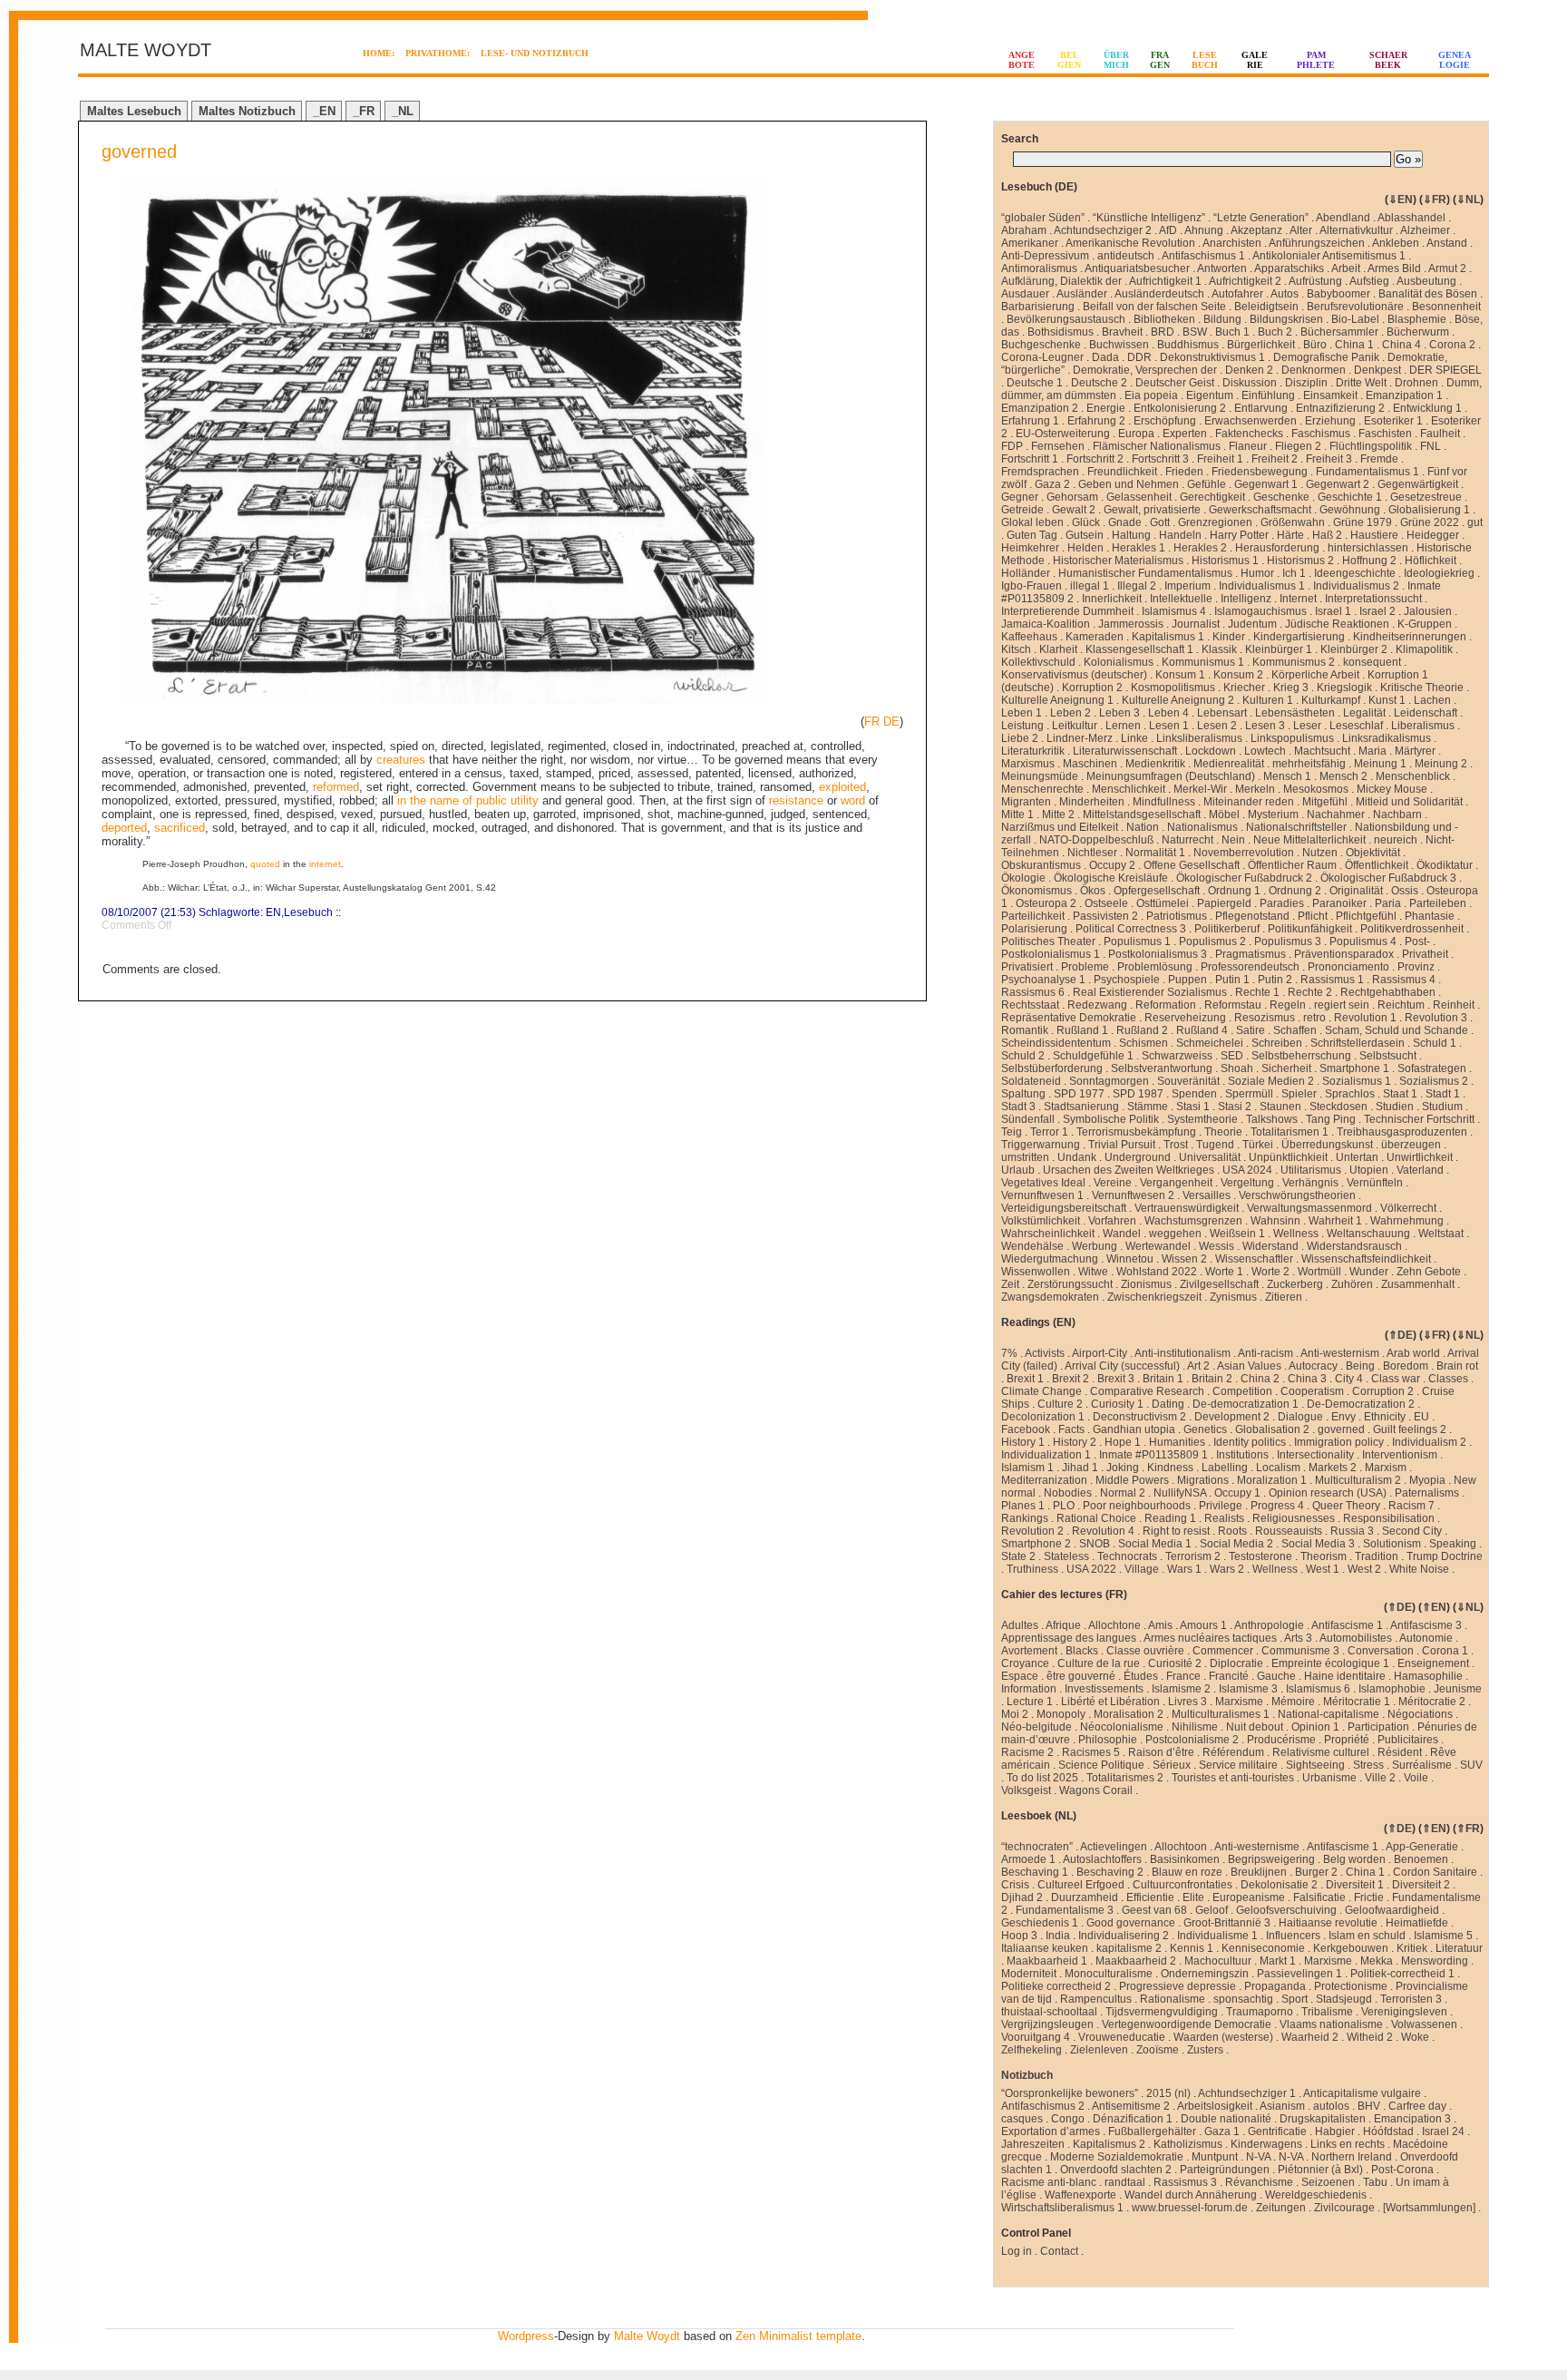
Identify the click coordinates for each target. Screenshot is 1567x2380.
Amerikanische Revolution (1130, 243)
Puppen (1187, 980)
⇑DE (1401, 1335)
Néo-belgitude (1037, 1727)
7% (1009, 1353)
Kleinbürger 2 (1354, 649)
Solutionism (1392, 1544)
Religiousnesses (1294, 1518)
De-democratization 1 (1246, 1404)
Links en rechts (1348, 2144)
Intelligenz (1246, 599)
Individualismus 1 (1262, 586)
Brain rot (1457, 1366)
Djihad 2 (1022, 1897)
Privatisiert (1027, 967)
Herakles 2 (1200, 548)
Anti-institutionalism (1183, 1353)
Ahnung (1204, 230)
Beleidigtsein (1266, 307)
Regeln (1288, 1005)
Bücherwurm (1418, 332)
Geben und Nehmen (1129, 484)
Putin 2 (1275, 980)
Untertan (1357, 1157)
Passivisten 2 (1105, 916)
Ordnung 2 (1295, 891)
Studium (1442, 1107)
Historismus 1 (1225, 561)
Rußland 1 (1082, 1030)
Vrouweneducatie (1122, 2037)
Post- (1417, 941)
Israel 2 (1377, 611)
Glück (1086, 522)
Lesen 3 (1265, 726)
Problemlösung (1155, 967)
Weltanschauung (1368, 1234)
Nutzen (1320, 853)
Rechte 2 (1310, 992)
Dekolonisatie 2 (1279, 1885)
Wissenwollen (1036, 1272)
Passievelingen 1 (1299, 1974)
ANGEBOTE (1022, 60)
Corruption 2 (1383, 1391)
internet (325, 864)
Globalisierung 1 (1429, 510)
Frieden (1184, 472)
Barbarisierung (1038, 307)
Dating (1168, 1404)
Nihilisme (1195, 1727)
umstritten (1025, 1157)
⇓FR (1435, 200)
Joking (1123, 1468)
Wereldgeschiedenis (1316, 2195)
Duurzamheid (1085, 1897)
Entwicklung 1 (1427, 408)
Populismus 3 (1288, 941)
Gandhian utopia (1134, 1429)
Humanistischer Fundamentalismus (1145, 573)
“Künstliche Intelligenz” (1149, 218)
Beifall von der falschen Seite (1154, 307)
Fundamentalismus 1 (1367, 472)
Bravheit (1122, 332)
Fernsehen (1058, 446)
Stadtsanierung (1081, 1107)
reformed (336, 787)
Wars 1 (1184, 1569)
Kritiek (1412, 1948)
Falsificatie (1319, 1897)
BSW (1195, 332)
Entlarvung (1261, 408)
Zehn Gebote (1429, 1272)
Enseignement (1433, 1663)
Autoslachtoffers (1102, 1859)
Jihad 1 (1080, 1468)
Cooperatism (1312, 1391)
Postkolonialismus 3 (1158, 954)
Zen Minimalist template (798, 2336)
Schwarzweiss (1177, 1056)
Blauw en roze (1187, 1872)
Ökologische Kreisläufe (1111, 878)
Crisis (1015, 1885)
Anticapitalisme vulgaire (1362, 2093)
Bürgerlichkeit (1261, 345)
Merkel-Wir (1200, 789)
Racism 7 (1411, 1506)
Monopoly (1061, 1714)
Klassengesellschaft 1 (1139, 649)
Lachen (1432, 700)
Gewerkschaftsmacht (1260, 510)
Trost (1176, 1145)
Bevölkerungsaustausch (1066, 319)
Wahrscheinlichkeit (1048, 1234)
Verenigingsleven (1404, 2012)
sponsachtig (1243, 1999)
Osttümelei (1163, 903)
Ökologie (1023, 878)
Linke (1134, 738)
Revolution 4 (1103, 1531)
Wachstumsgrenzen (1193, 1221)
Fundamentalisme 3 (1065, 1910)
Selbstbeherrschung (1301, 1056)
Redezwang (1097, 1005)
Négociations (1420, 1714)
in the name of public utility (468, 800)
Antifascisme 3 (1426, 1625)
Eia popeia (1151, 395)
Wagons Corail (1096, 1790)
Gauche (1276, 1676)
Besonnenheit (1446, 307)
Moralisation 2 (1129, 1714)
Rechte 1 (1257, 992)
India (1058, 1936)
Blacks (1082, 1651)
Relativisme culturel (1321, 1752)
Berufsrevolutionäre (1355, 307)
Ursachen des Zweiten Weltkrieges (1129, 1170)
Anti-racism (1265, 1353)
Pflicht (1313, 916)
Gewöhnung (1350, 510)
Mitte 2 (1058, 814)
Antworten (1222, 268)
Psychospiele (1127, 980)
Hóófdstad (1388, 2131)
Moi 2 (1015, 1714)
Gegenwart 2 (1338, 484)
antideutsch (1126, 256)
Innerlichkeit (1112, 599)
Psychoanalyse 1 (1043, 980)
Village (1142, 1569)
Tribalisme (1327, 2012)
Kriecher (1244, 688)
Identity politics (1250, 1442)
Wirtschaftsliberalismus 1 (1062, 2208)
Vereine (1113, 1183)
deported (124, 828)
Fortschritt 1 (1030, 459)
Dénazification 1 (1133, 2119)
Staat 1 (1400, 1094)
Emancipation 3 (1412, 2119)
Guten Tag (1032, 535)
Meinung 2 (1441, 764)
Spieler (1299, 1094)
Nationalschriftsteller (1296, 827)
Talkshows (1272, 1119)
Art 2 (1198, 1366)
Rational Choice (1096, 1518)
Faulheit (1440, 434)
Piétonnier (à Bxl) (1320, 2170)
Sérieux (1172, 1765)
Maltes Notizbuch (247, 111)
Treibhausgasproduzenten (1402, 1132)
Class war (1396, 1379)
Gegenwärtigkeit (1418, 484)
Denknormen (1314, 370)
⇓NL (1468, 200)
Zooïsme (1158, 2050)
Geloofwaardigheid (1392, 1910)
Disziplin (1306, 383)
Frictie (1369, 1897)
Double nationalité (1226, 2119)
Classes (1448, 1379)
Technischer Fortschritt (1419, 1119)
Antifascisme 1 (1347, 1625)
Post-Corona (1402, 2170)
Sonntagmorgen (1109, 1081)
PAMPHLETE (1316, 60)
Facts (1071, 1429)
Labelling (1225, 1468)
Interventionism (1400, 1455)
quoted (265, 864)
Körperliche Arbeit (1315, 675)
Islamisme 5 (1443, 1936)
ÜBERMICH (1116, 60)
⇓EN (1401, 200)
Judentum (1252, 624)
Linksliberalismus (1199, 738)
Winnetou (1130, 1259)
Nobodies (1068, 1493)
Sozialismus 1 (1357, 1081)
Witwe (1093, 1272)
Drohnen (1416, 383)
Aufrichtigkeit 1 (1165, 281)
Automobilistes (1356, 1638)
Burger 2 (1316, 1872)
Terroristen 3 (1411, 1999)
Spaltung (1023, 1094)
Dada (1105, 357)
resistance (796, 800)
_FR (364, 111)
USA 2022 (1091, 1569)
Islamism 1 (1027, 1468)
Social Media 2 (1236, 1544)
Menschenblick (1413, 776)
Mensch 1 (1287, 776)
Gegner (1020, 497)
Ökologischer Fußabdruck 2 (1244, 878)
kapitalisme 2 (1129, 1948)
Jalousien (1428, 611)
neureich (1396, 840)
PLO (1064, 1506)
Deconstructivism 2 (1139, 1417)
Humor (1257, 573)
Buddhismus (1188, 345)
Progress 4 (1277, 1506)
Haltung (1131, 535)
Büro (1315, 345)
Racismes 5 (1091, 1752)
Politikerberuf (1227, 929)
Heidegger (1433, 535)
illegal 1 (1090, 586)
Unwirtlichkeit (1420, 1157)
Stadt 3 (1018, 1107)
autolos (1331, 2106)
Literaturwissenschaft (1125, 751)
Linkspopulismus (1292, 738)
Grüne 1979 (1363, 522)
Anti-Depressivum (1045, 256)
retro (1314, 1018)
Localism (1278, 1468)
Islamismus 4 (1174, 611)
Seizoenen (1328, 2182)
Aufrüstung (1315, 281)
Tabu (1375, 2182)
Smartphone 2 (1036, 1544)
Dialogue (1300, 1417)
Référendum (1233, 1752)
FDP (1012, 446)
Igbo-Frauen (1032, 586)
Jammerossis (1131, 624)
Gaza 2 (1052, 484)
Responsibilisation (1389, 1518)
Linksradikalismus (1387, 738)
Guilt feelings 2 (1410, 1429)
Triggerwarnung (1041, 1145)
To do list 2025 (1042, 1778)
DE (891, 722)
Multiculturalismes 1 (1221, 1714)
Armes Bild (1394, 268)
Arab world (1413, 1353)
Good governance (1131, 1923)
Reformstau (1233, 1005)
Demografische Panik (1326, 357)
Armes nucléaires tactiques (1210, 1638)
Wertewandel (1158, 1246)
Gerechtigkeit (1212, 497)
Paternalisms (1427, 1493)
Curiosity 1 (1117, 1404)
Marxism (1386, 1468)
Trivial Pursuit (1122, 1145)
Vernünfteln (1375, 1183)
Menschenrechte (1042, 789)
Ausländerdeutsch (1159, 294)
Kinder (1229, 637)
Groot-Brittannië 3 (1227, 1923)
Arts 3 (1298, 1638)
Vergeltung (1247, 1183)
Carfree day (1417, 2106)
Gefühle (1207, 484)
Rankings (1025, 1518)
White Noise (1419, 1569)
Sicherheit (1286, 1068)
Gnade (1125, 522)
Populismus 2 (1212, 941)
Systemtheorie (1202, 1119)
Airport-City (1100, 1353)
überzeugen (1411, 1145)
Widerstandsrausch (1354, 1246)
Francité (1229, 1676)
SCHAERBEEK (1388, 60)
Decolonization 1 (1043, 1417)
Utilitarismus (1311, 1170)
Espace (1020, 1676)
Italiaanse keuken (1045, 1948)
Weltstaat (1441, 1234)
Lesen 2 (1217, 726)
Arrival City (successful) (1122, 1366)
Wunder (1369, 1272)
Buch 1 (1232, 332)
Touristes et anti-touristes (1233, 1778)
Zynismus (1233, 1297)
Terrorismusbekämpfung (1136, 1132)
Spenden (1194, 1094)
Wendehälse (1032, 1246)
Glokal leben (1032, 522)
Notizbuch (1027, 2075)
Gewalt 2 (1074, 510)
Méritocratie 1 (1357, 1702)
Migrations (1203, 1480)
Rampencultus (1096, 1999)
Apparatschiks (1289, 268)
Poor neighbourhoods (1137, 1506)
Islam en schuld (1367, 1936)
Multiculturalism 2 (1358, 1480)
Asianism (1282, 2106)
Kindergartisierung (1299, 637)
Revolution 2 (1032, 1531)
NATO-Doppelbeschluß (1096, 840)
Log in (1017, 2251)
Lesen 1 (1169, 726)
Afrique (1063, 1625)
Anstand (1447, 243)
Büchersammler (1339, 332)
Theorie (1223, 1132)
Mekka (1377, 1961)
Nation (1143, 827)
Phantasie (1430, 916)
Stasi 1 (1193, 1107)
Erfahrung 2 (1096, 421)
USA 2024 (1247, 1170)
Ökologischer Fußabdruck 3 (1388, 878)
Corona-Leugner (1042, 357)
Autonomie (1426, 1638)
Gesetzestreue (1426, 497)
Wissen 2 (1184, 1259)
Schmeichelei (1210, 1043)
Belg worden (1354, 1859)
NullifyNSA (1180, 1493)
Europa (1136, 434)
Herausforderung (1277, 548)
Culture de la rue (1099, 1663)
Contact (1059, 2251)
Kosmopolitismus (1173, 688)
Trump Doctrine (1445, 1556)
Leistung (1022, 726)
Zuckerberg (1295, 1284)
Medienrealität (1229, 764)
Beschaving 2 (1110, 1872)
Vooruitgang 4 (1036, 2037)
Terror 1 (1049, 1132)
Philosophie (1108, 1740)
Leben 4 (1168, 713)
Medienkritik (1155, 764)
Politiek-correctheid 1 (1402, 1974)
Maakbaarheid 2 (1136, 1961)
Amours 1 (1203, 1625)
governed (139, 151)
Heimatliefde (1417, 1923)
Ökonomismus (1037, 891)
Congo (1068, 2119)
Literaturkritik (1033, 751)
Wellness (1296, 1234)
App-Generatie (1422, 1847)
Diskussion (1250, 383)
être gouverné (1081, 1676)
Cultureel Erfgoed (1081, 1885)
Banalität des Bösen (1428, 294)
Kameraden (1095, 637)
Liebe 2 (1020, 738)
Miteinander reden (1249, 802)
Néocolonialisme (1122, 1727)
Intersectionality (1315, 1455)
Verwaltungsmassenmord (1309, 1208)
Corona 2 (1452, 345)
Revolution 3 (1436, 1018)
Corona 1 (1445, 1651)
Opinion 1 (1315, 1727)
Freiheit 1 (1220, 459)
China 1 (1354, 345)
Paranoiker (1339, 903)
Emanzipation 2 (1040, 408)
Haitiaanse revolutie (1328, 1923)
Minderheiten (1092, 802)
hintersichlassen (1368, 548)
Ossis (1405, 891)
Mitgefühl (1325, 802)
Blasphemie (1417, 319)
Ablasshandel (1411, 218)
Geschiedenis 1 (1040, 1923)
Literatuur (1459, 1948)
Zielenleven (1099, 2050)
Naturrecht (1187, 840)
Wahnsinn (1275, 1221)
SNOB (1095, 1544)
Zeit (1010, 1284)
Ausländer (1082, 294)
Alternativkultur (1356, 230)
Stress (1368, 1765)
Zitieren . (1286, 1297)
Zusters (1205, 2050)
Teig (1012, 1132)
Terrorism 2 (1193, 1556)
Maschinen (1090, 764)
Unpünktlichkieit (1288, 1157)
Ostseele (1106, 903)
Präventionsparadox (1344, 954)
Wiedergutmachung (1050, 1259)
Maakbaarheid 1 (1047, 1961)
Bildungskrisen (1286, 319)
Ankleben (1396, 243)
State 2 (1018, 1556)
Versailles (1207, 1195)
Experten (1185, 434)
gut (1475, 522)
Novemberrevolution (1244, 853)
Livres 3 (1187, 1702)
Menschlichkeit (1129, 789)
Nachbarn (1397, 814)
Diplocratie (1236, 1663)
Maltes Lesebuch (134, 111)
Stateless (1066, 1556)
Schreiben (1277, 1043)
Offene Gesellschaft (1192, 865)
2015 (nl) (1168, 2093)
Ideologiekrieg (1439, 573)
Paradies (1282, 903)
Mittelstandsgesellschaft (1142, 814)
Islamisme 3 (1248, 1689)
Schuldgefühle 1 (1093, 1056)
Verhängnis (1310, 1183)
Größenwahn (1293, 522)
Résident (1400, 1752)
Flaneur (1248, 446)
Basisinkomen (1185, 1859)
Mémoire (1293, 1702)
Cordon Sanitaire (1435, 1872)
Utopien (1369, 1170)
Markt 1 (1278, 1961)
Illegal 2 (1137, 586)
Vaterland (1420, 1170)
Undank (1077, 1157)
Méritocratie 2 (1432, 1702)
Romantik (1025, 1030)
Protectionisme (1351, 1986)
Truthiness (1032, 1569)
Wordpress (526, 2336)
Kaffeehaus (1029, 637)
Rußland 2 (1142, 1030)
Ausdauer (1025, 294)
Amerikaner (1030, 243)
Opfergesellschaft (1157, 891)
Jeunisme (1458, 1689)
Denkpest (1377, 370)
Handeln (1180, 535)
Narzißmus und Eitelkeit (1060, 827)
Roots (1232, 1531)
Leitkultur (1075, 726)
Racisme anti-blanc (1049, 2182)
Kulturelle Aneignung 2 (1178, 700)
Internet (1298, 599)
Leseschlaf (1356, 726)
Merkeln (1255, 789)
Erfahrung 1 (1030, 421)
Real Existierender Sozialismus (1150, 992)
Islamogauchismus (1260, 611)
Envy (1343, 1417)
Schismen (1144, 1043)
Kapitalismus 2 (1109, 2144)
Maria (1372, 751)
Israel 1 (1333, 611)
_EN (324, 111)
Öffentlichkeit (1377, 865)
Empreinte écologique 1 (1330, 1663)
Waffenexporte (1080, 2195)
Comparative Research (1147, 1391)
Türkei (1258, 1145)
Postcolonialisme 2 (1192, 1740)
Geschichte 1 (1350, 497)
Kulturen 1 (1268, 700)
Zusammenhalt (1418, 1284)
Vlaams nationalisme (1331, 2024)
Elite (1193, 1897)
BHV (1369, 2106)
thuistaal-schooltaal (1049, 2012)
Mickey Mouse (1392, 789)
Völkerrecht (1408, 1208)
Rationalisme (1173, 1999)
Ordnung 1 (1234, 891)
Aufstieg (1369, 281)
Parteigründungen (1225, 2170)
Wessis (1217, 1246)
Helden (1085, 548)
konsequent (1372, 662)
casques (1022, 2119)
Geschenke (1281, 497)
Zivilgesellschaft (1219, 1284)
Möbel (1224, 814)
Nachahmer (1336, 814)
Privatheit (1425, 954)
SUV (1471, 1765)
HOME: (379, 53)
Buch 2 (1275, 332)
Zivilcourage (1344, 2208)
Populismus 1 (1137, 941)
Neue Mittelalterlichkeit (1309, 840)
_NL (403, 111)
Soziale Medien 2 (1271, 1081)
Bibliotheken (1164, 319)
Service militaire (1238, 1765)
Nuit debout (1255, 1727)
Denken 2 (1249, 370)
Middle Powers (1132, 1480)
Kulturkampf (1331, 700)
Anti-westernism (1340, 1353)
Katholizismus (1188, 2144)
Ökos (1093, 891)
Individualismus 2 (1356, 586)
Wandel (1122, 1234)
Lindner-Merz (1080, 738)
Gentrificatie (1277, 2131)
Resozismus (1265, 1018)
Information (1029, 1689)
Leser (1307, 726)
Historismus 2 (1300, 561)
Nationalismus (1202, 827)
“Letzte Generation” (1261, 218)
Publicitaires (1408, 1740)
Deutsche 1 (1035, 383)
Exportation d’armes (1051, 2131)
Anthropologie (1269, 1625)
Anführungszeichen (1317, 243)
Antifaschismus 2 (1043, 2106)
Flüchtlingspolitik (1371, 446)
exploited (842, 787)
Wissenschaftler (1254, 1259)
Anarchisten (1232, 243)
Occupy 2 (1112, 865)
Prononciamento (1348, 967)
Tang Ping (1331, 1119)
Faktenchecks (1249, 434)
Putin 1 (1232, 980)
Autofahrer (1237, 294)
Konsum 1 (1180, 675)
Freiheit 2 (1275, 459)
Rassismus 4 (1404, 980)
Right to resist (1176, 1531)
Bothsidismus (1061, 332)
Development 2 (1232, 1417)
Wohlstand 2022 (1157, 1272)
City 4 (1349, 1379)
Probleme (1085, 967)
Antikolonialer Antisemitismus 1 (1329, 256)
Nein (1233, 840)
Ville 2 (1380, 1778)
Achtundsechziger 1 (1247, 2093)
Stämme (1148, 1107)
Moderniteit (1029, 1974)
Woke (1415, 2037)
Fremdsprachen (1040, 472)
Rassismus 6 (1033, 992)
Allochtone (1114, 1625)
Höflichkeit (1431, 561)
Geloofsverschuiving (1286, 1910)
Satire (1251, 1030)
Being (1360, 1366)
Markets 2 (1333, 1468)
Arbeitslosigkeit (1215, 2106)
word (853, 800)
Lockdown (1211, 751)
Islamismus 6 (1318, 1689)
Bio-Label (1355, 319)
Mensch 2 (1343, 776)
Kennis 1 (1192, 1948)
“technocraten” (1037, 1847)
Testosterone (1260, 1556)
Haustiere (1374, 535)
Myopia (1427, 1480)
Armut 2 (1447, 268)
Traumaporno (1260, 2012)
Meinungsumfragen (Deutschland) (1171, 776)
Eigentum (1210, 395)
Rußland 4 (1202, 1030)
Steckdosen (1338, 1107)
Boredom (1406, 1366)
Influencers (1293, 1936)
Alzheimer (1425, 230)
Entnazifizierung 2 (1340, 408)
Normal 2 (1123, 1493)
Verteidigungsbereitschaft (1064, 1208)
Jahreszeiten (1033, 2144)
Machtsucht (1322, 751)
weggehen (1175, 1234)
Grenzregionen (1215, 522)
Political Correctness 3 (1131, 929)
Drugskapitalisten (1323, 2119)
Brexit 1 (1025, 1379)
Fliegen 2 (1298, 446)
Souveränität (1188, 1081)
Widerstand (1270, 1246)
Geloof (1212, 1910)
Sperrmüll (1249, 1094)
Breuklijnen (1259, 1872)
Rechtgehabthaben (1388, 992)
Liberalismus (1423, 726)
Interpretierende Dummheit (1067, 611)
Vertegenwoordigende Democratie (1187, 2024)
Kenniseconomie (1263, 1948)
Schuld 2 (1023, 1056)
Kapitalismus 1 (1168, 637)
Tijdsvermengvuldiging (1162, 2012)
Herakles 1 (1139, 548)
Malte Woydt (647, 2336)
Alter (1301, 230)
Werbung (1095, 1246)
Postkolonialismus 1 (1051, 954)
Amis (1160, 1625)
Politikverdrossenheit (1412, 929)
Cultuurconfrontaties (1183, 1885)
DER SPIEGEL (1445, 370)
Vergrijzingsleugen (1047, 2024)
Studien (1395, 1107)
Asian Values (1249, 1366)
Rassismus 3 (1185, 2182)
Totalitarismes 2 (1125, 1778)
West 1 (1323, 1569)
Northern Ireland (1352, 2157)
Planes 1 (1023, 1506)
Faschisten (1385, 434)
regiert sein (1342, 1005)
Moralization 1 (1272, 1480)
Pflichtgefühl (1366, 916)
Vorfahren (1112, 1221)
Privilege (1221, 1506)
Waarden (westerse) (1223, 2037)
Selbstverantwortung (1162, 1068)
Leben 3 (1119, 713)
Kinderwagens (1266, 2144)
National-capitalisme (1329, 1714)
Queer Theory (1346, 1506)
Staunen (1280, 1107)
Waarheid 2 (1310, 2037)
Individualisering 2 (1124, 1936)
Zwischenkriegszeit (1154, 1297)
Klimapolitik (1424, 649)
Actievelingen (1114, 1847)
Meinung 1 (1380, 764)
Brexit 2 (1071, 1379)
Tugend (1215, 1145)
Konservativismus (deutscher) (1074, 675)
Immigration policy (1339, 1442)
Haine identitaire (1345, 1676)
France (1183, 1676)
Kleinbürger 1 (1279, 649)
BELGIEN (1069, 60)
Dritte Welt (1361, 383)
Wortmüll (1319, 1272)
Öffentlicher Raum (1292, 865)
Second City (1412, 1531)
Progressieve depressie (1178, 1986)
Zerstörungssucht (1070, 1284)
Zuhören (1352, 1284)
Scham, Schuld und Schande (1397, 1030)
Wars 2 (1227, 1569)
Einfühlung (1268, 395)
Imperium (1187, 586)
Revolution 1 (1365, 1018)
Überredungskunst (1327, 1145)
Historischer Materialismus (1118, 561)
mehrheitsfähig (1309, 764)
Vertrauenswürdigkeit (1187, 1208)
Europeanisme (1249, 1897)
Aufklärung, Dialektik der (1061, 281)
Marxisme (1239, 1702)
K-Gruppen (1425, 624)
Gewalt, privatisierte (1152, 510)
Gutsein (1085, 535)
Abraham (1024, 230)
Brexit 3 (1116, 1379)
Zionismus (1146, 1284)
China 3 (1307, 1379)
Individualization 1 (1046, 1455)
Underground (1138, 1157)
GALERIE (1255, 60)
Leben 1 (1022, 713)
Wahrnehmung (1407, 1221)
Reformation (1166, 1005)
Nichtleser (1092, 853)
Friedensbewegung (1260, 472)
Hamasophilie (1428, 1676)
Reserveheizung (1185, 1018)
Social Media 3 (1318, 1544)
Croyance (1025, 1663)
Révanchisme (1259, 2182)
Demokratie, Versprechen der (1145, 370)
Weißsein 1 (1237, 1234)
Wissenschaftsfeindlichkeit (1366, 1259)
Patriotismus (1177, 916)
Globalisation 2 (1272, 1429)
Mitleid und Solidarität (1409, 802)
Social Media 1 (1155, 1544)
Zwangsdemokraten (1050, 1297)
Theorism (1324, 1556)
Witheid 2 (1370, 2037)
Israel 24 (1443, 2131)
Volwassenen (1424, 2024)
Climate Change (1041, 1391)
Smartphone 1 (1354, 1068)
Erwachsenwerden (1251, 421)
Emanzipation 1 (1404, 395)
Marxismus (1028, 764)
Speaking (1453, 1544)
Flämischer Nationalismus (1157, 446)
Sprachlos (1350, 1094)
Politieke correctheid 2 (1056, 1986)
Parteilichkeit (1033, 916)
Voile (1416, 1778)
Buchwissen (1119, 345)
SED (1232, 1056)
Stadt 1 (1443, 1094)
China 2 (1260, 1379)
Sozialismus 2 (1434, 1081)
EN (273, 912)
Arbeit (1346, 268)
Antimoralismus (1039, 268)
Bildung (1222, 319)
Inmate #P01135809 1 (1153, 1455)
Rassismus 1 (1332, 980)
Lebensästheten (1295, 713)
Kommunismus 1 (1203, 662)
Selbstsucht (1388, 1056)
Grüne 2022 (1430, 522)
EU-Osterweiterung (1063, 434)
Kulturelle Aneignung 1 (1057, 700)
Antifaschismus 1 (1203, 256)
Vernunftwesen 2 (1133, 1195)
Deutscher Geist (1175, 383)
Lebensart (1222, 713)
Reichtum (1401, 1005)
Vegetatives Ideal (1043, 1183)
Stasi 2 (1235, 1107)
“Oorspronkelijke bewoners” (1070, 2093)
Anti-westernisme (1257, 1847)
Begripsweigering (1271, 1859)
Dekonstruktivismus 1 (1212, 357)
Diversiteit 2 (1421, 1885)
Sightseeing (1315, 1765)
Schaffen (1295, 1030)
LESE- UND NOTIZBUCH (535, 53)
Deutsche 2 (1099, 383)
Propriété (1347, 1740)
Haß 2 (1327, 535)
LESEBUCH (1205, 60)
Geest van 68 (1154, 1910)
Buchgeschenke (1041, 345)
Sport (1294, 1999)
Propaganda (1275, 1986)
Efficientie (1150, 1897)
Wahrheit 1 (1335, 1221)
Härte (1290, 535)
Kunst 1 (1387, 700)
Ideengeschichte (1355, 573)
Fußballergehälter (1152, 2131)
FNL (1431, 446)
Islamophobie (1392, 1689)
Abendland (1343, 218)
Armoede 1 (1028, 1859)
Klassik (1219, 649)
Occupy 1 (1237, 1493)
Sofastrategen (1432, 1068)
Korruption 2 (1092, 688)
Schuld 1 (1435, 1043)
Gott (1160, 522)
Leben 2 (1071, 713)
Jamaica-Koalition (1046, 624)
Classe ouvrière (1145, 1651)
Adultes (1020, 1625)
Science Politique (1101, 1765)
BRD (1163, 332)
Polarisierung (1034, 929)
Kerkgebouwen (1351, 1948)
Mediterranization (1044, 1480)
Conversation (1381, 1651)
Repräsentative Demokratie (1069, 1018)
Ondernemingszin (1205, 1974)
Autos (1285, 294)
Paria (1388, 903)
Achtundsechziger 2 (1103, 230)
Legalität (1364, 713)
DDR (1139, 357)
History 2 (1075, 1442)
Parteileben (1438, 903)
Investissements (1104, 1689)
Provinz (1416, 967)
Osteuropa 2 (1046, 903)
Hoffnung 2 (1369, 561)
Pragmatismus (1251, 954)
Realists (1224, 1518)
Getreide (1022, 510)
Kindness (1170, 1468)
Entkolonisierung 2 (1180, 408)
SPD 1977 (1079, 1094)
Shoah (1237, 1068)
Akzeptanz (1256, 230)
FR (872, 722)
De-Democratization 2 (1361, 1404)
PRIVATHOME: (438, 53)
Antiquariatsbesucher (1137, 268)
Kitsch (1016, 649)
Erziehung (1330, 421)
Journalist (1196, 624)
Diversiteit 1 (1355, 1885)
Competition (1242, 1391)
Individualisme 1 (1217, 1936)
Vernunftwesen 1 (1042, 1195)
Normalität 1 (1155, 853)
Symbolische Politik (1111, 1119)
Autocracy (1313, 1366)
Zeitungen (1281, 2208)
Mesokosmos (1316, 789)
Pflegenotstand (1252, 916)
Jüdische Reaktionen (1337, 624)
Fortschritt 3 (1160, 459)
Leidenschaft (1426, 713)
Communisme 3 (1300, 1651)
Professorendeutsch (1250, 967)
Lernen (1123, 726)
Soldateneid (1031, 1081)
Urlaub (1018, 1170)
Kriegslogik (1344, 688)
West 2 (1364, 1569)
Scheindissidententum (1056, 1043)
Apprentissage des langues (1069, 1638)
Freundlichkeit (1122, 472)
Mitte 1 (1017, 814)
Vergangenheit (1176, 1183)
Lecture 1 (1030, 1702)
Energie (1106, 408)
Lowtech (1265, 751)
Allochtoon (1181, 1847)
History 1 (1023, 1442)
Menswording (1435, 1961)
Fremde (1379, 459)
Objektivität (1373, 853)
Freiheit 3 (1329, 459)
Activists (1045, 1353)
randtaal (1125, 2182)
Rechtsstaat (1030, 1005)
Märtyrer (1415, 751)
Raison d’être (1161, 1752)
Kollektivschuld (1038, 662)
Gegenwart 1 (1266, 484)
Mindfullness (1164, 802)
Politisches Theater (1048, 941)
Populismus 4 (1363, 941)
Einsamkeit (1330, 395)
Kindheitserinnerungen (1410, 637)
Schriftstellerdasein (1358, 1043)
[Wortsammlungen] (1429, 2208)
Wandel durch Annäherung (1191, 2195)
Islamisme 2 (1181, 1689)
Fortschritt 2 (1095, 459)
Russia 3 (1352, 1531)
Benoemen (1421, 1859)
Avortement (1029, 1651)
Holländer (1026, 573)
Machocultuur (1218, 1961)
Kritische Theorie (1422, 688)
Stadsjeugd (1344, 1999)
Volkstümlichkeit (1041, 1221)
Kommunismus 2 (1294, 662)
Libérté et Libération (1110, 1702)
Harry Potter (1239, 535)
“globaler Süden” (1043, 218)
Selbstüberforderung (1052, 1068)
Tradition (1377, 1556)
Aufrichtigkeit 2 (1245, 281)
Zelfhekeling (1032, 2050)
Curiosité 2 (1175, 1663)
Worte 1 (1224, 1272)
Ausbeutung (1426, 281)
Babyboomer (1338, 294)
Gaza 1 (1222, 2131)
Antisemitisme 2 (1131, 2106)
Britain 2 (1212, 1379)
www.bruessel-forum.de (1190, 2208)
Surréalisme (1422, 1765)
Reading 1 (1170, 1518)
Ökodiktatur (1445, 865)
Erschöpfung (1165, 421)
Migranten (1026, 802)
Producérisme (1281, 1740)
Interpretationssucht (1373, 599)
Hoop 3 (1019, 1936)
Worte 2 (1270, 1272)
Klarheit (1058, 649)
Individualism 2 (1429, 1442)
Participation (1378, 1727)
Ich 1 (1294, 573)
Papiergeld (1224, 903)
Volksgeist (1026, 1790)
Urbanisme (1329, 1778)
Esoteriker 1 (1393, 421)
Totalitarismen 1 (1290, 1132)
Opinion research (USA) (1328, 1493)
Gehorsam (1072, 497)
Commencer (1223, 1651)
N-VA (1258, 2157)
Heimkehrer (1030, 548)
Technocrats (1127, 1556)
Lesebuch (308, 912)
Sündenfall (1028, 1119)
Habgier (1335, 2131)
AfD (1168, 230)
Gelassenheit (1139, 497)
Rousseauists (1289, 1531)
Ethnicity (1385, 1417)
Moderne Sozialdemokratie (1117, 2157)
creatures (401, 760)
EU (1421, 1417)
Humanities (1177, 1442)
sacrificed (180, 828)
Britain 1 (1163, 1379)
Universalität (1210, 1157)
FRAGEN (1160, 60)
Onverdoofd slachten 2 (1116, 2170)
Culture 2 (1060, 1404)
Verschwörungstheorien (1297, 1195)
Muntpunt (1215, 2157)
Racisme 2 (1027, 1752)
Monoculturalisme (1109, 1974)
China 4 (1402, 345)
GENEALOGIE (1455, 60)
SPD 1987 (1138, 1094)
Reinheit (1454, 1005)
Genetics (1205, 1429)
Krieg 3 (1291, 688)
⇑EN (1434, 1607)
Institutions (1242, 1455)
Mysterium (1273, 814)
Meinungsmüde (1040, 776)
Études (1141, 1676)
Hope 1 (1123, 1442)
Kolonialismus (1119, 662)
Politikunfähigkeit (1310, 929)
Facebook (1026, 1429)
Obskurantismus (1041, 865)
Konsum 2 (1238, 675)
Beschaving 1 (1035, 1872)
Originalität (1356, 891)
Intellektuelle (1181, 599)
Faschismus (1321, 434)
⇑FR (1468, 1829)
